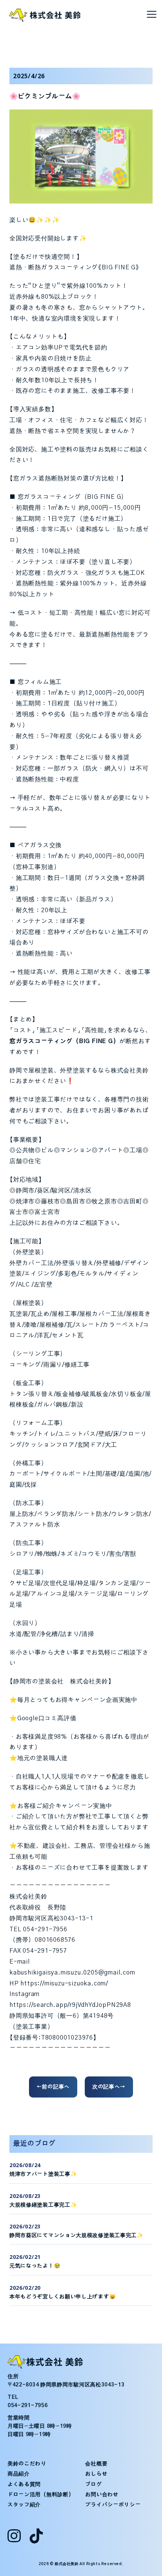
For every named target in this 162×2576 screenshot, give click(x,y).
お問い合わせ (102, 2495)
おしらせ (96, 2474)
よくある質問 (24, 2485)
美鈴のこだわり (27, 2464)
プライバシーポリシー (113, 2505)
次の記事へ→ (109, 2087)
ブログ (93, 2485)
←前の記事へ (53, 2087)
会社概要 (96, 2464)
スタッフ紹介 (24, 2505)
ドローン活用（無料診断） (41, 2495)
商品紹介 (19, 2474)
